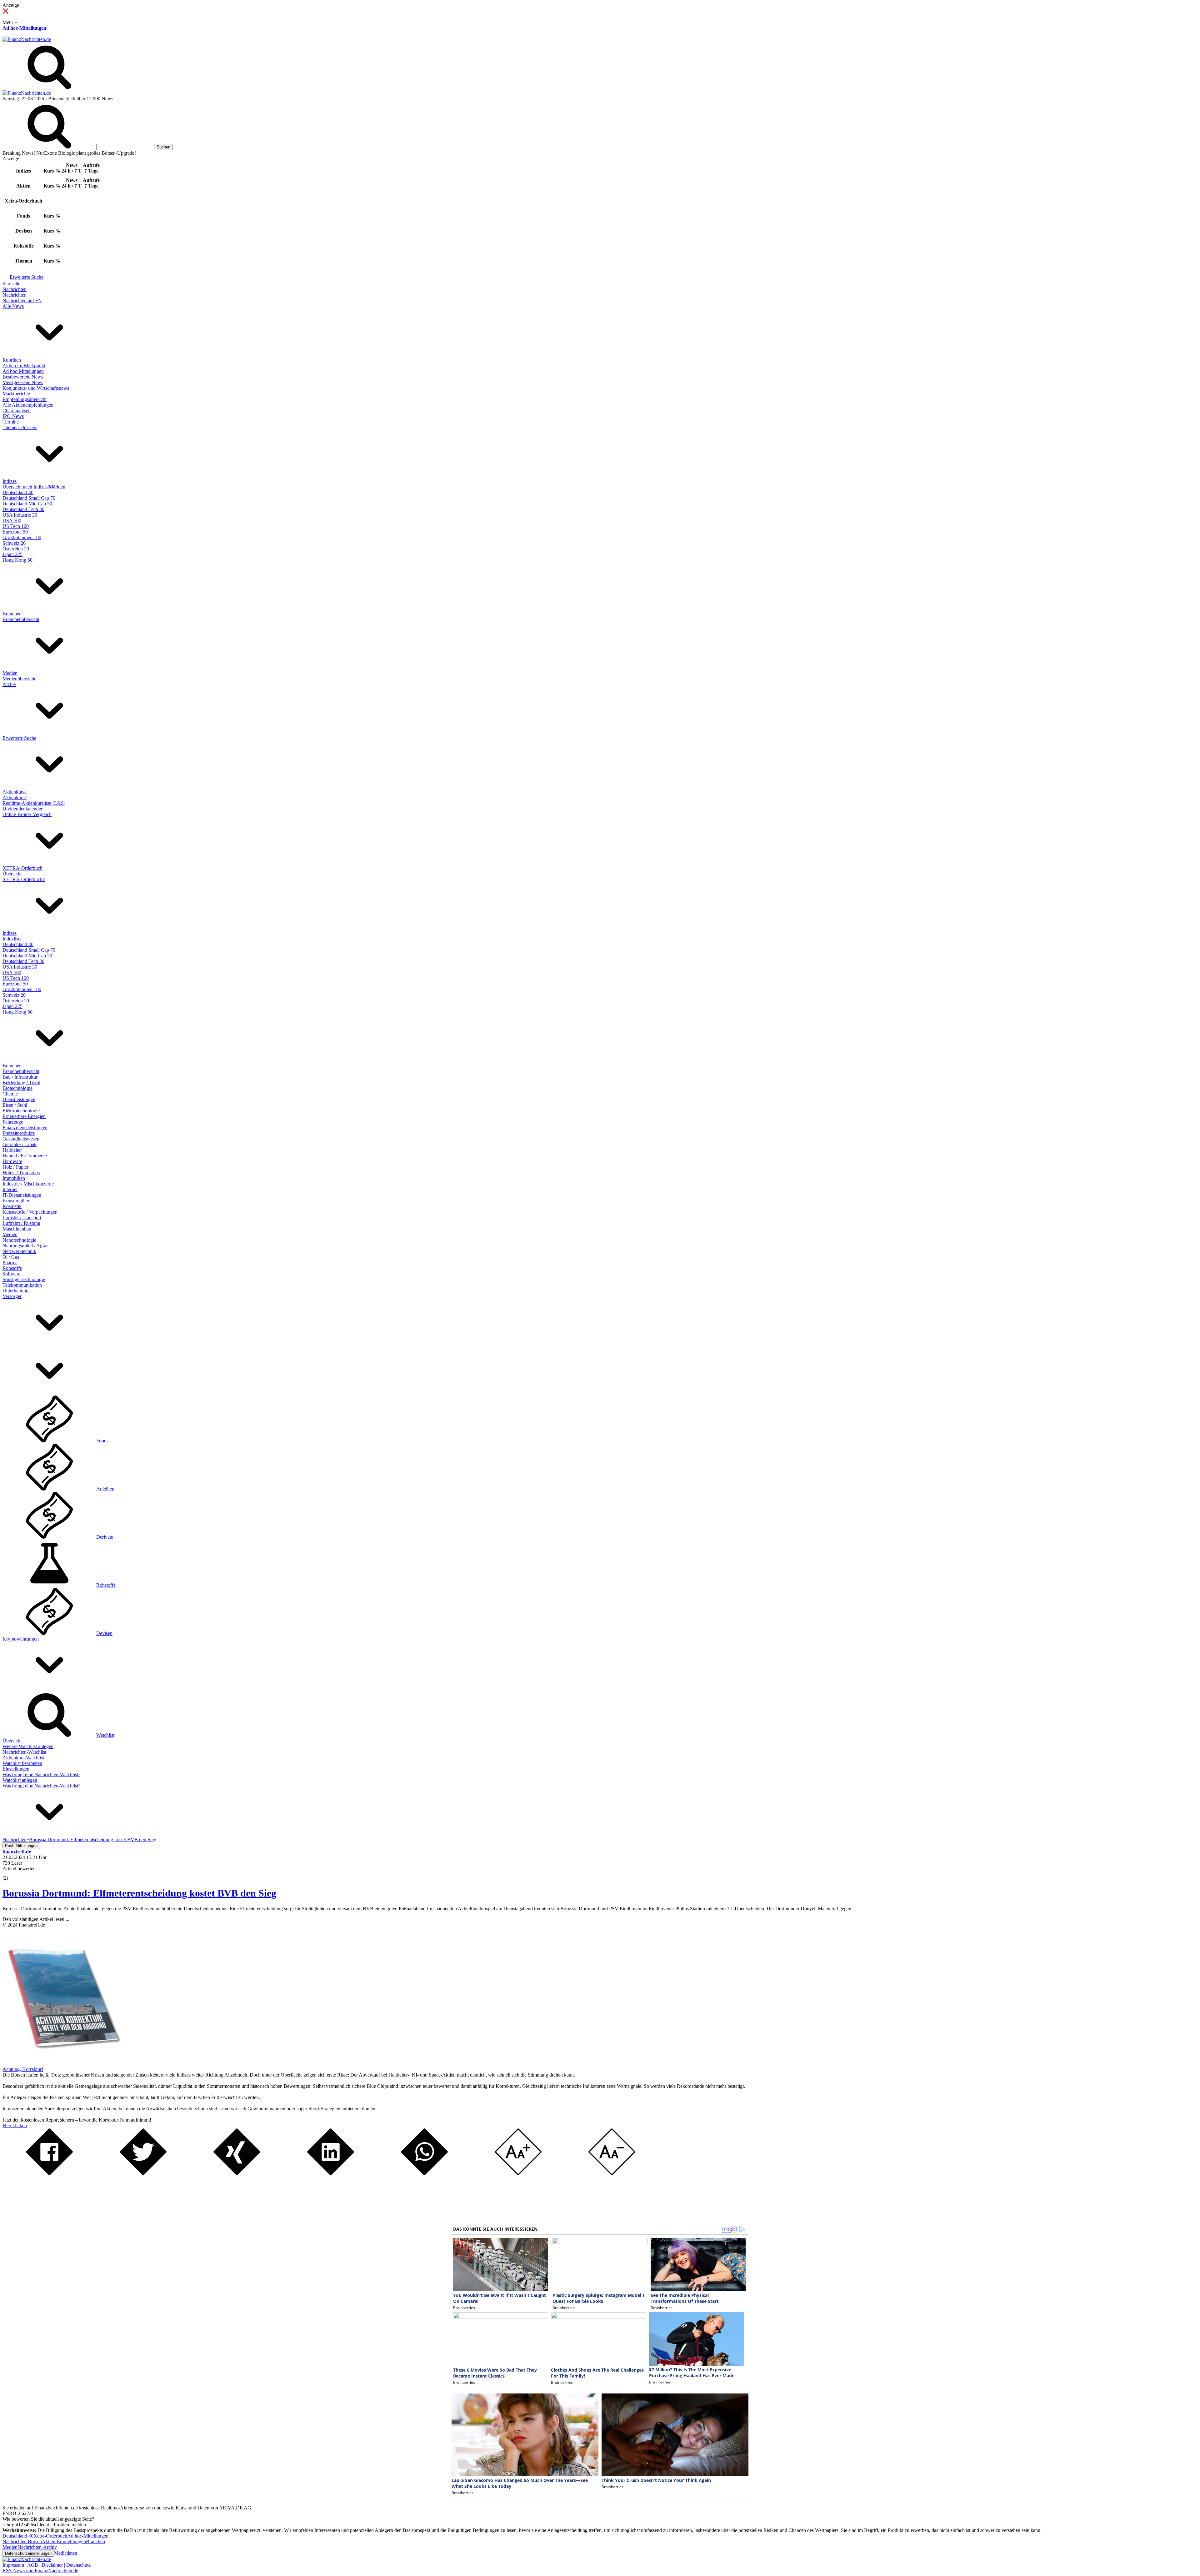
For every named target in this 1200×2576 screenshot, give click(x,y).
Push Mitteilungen (21, 1846)
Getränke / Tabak (20, 1144)
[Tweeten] (143, 2174)
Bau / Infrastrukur (20, 1077)
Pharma (10, 1263)
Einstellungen (16, 1769)
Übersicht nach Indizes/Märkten (34, 487)
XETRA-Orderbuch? (24, 879)
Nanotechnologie (19, 1240)
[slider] (12, 1873)
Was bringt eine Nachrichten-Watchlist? (41, 1774)
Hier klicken (15, 2125)
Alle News (13, 306)
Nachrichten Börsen (22, 2541)
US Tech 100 (16, 526)
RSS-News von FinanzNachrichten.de (40, 2571)
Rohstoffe (12, 1268)
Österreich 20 (16, 549)
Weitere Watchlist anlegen (28, 1746)
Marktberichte (16, 394)
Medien (10, 673)
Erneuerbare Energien (24, 1116)
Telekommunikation (22, 1285)
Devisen (104, 1633)
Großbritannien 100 (22, 537)
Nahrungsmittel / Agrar (25, 1246)
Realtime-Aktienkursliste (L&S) (34, 803)
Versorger (12, 1296)
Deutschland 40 (18, 492)
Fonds (102, 1441)
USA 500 (12, 521)
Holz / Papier (15, 1167)
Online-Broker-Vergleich (27, 814)
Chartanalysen (17, 411)
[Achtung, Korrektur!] (62, 2064)
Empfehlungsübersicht (25, 399)
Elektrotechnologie (21, 1111)
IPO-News (13, 416)
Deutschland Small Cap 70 (29, 498)
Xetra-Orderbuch (50, 2536)
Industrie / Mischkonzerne (28, 1184)
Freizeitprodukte (19, 1133)
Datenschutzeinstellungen (28, 2553)
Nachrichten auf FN (22, 301)
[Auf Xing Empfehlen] (237, 2174)
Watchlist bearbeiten (22, 1763)
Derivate (105, 1537)
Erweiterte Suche (27, 277)
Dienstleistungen (19, 1099)
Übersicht (12, 874)
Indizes (10, 481)
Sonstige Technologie (24, 1279)
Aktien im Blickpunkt (24, 366)
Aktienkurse (15, 792)
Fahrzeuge (13, 1122)
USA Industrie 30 (20, 515)
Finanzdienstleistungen (25, 1128)
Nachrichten (15, 289)
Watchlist (105, 1735)
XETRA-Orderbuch (22, 868)
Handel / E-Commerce (25, 1156)
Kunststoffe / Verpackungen (30, 1212)
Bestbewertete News (23, 377)
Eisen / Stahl (15, 1105)
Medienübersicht (19, 679)
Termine (11, 422)
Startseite (11, 284)
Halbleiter (12, 1150)
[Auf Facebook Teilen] (49, 2174)
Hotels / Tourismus (21, 1173)
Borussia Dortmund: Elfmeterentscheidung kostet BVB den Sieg (139, 1893)
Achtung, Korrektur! (23, 2069)
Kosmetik (12, 1206)
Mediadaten (66, 2553)
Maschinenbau (17, 1229)
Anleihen (105, 1489)
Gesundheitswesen (21, 1139)
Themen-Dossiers (20, 427)
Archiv (9, 684)
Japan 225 (12, 554)
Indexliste (12, 939)
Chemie (10, 1094)
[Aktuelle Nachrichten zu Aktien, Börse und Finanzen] (27, 39)
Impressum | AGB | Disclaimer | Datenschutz (47, 2565)
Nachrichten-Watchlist (24, 1752)
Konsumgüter (16, 1201)
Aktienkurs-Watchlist (23, 1758)
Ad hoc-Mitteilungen (24, 28)
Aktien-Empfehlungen (64, 2541)
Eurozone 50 (15, 532)
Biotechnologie (17, 1088)
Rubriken (12, 360)
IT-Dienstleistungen (22, 1195)
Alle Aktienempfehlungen (28, 405)
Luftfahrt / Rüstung (21, 1223)
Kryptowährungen (21, 1639)
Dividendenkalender (22, 809)
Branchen (12, 614)
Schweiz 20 (14, 543)
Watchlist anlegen (20, 1780)
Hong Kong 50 (17, 560)
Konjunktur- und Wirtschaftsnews (36, 388)
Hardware (12, 1161)
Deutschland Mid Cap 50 (27, 504)
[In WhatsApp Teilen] (424, 2174)
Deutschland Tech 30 (23, 509)
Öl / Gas (11, 1257)
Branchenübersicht (21, 619)
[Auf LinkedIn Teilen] (331, 2174)
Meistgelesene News (23, 382)
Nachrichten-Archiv (37, 2547)
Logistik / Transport (22, 1218)
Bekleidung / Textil (21, 1083)
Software (11, 1274)
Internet (10, 1189)
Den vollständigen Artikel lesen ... (36, 1919)
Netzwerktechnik (19, 1251)
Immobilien (14, 1178)
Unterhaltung (15, 1291)
